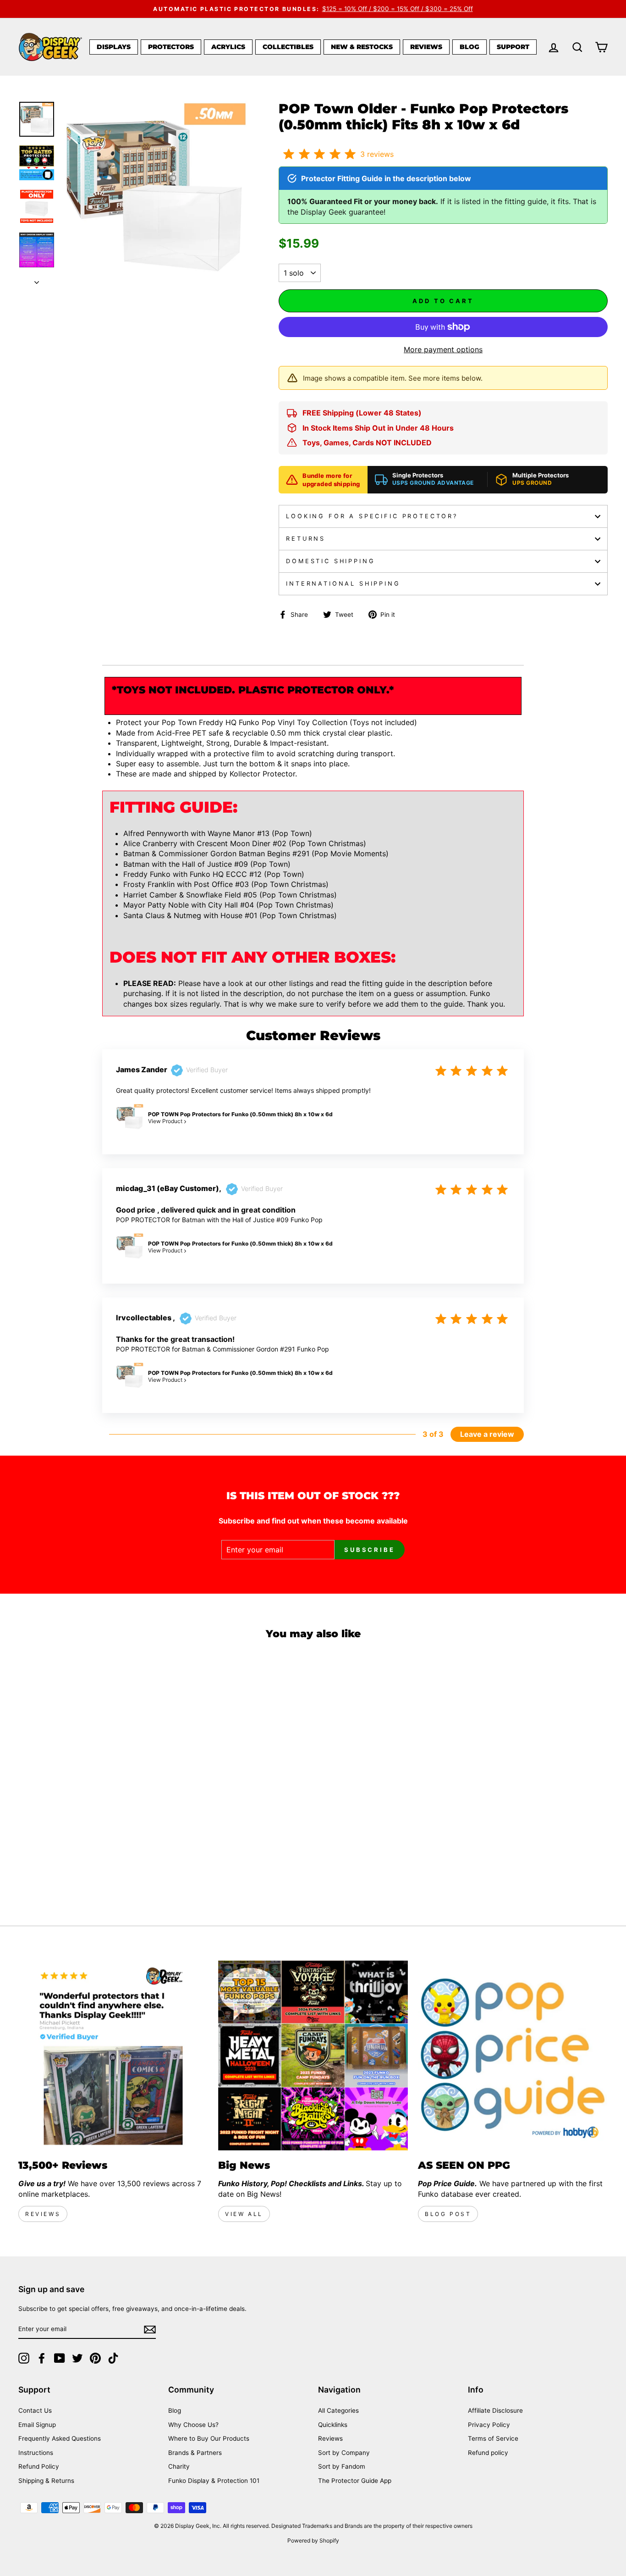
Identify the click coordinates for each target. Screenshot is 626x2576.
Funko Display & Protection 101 (214, 2481)
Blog (469, 47)
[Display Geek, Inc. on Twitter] (77, 2358)
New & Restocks (362, 47)
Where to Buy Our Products (209, 2438)
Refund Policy (39, 2466)
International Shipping (343, 584)
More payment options (443, 349)
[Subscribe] (150, 2329)
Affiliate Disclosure (495, 2410)
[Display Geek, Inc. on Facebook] (42, 2358)
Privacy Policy (489, 2425)
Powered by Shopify (313, 2540)
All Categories (338, 2410)
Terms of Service (493, 2438)
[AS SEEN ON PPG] (513, 2055)
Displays (114, 47)
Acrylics (228, 47)
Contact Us (35, 2410)
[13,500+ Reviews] (113, 2055)
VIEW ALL (244, 2214)
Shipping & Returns (46, 2481)
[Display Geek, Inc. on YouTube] (60, 2358)
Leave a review (487, 1434)
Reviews (426, 47)
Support (513, 47)
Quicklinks (333, 2425)
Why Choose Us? (193, 2425)
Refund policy (488, 2453)
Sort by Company (344, 2453)
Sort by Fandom (342, 2466)
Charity (179, 2466)
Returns (306, 539)
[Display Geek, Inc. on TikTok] (113, 2358)
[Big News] (313, 2055)
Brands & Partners (195, 2453)
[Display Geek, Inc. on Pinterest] (95, 2358)
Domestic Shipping (330, 561)
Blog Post (448, 2214)
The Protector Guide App (355, 2481)
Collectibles (288, 47)
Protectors (171, 47)
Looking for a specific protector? (372, 516)
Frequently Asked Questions (60, 2438)
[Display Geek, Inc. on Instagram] (24, 2358)
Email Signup (37, 2425)
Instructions (36, 2453)
